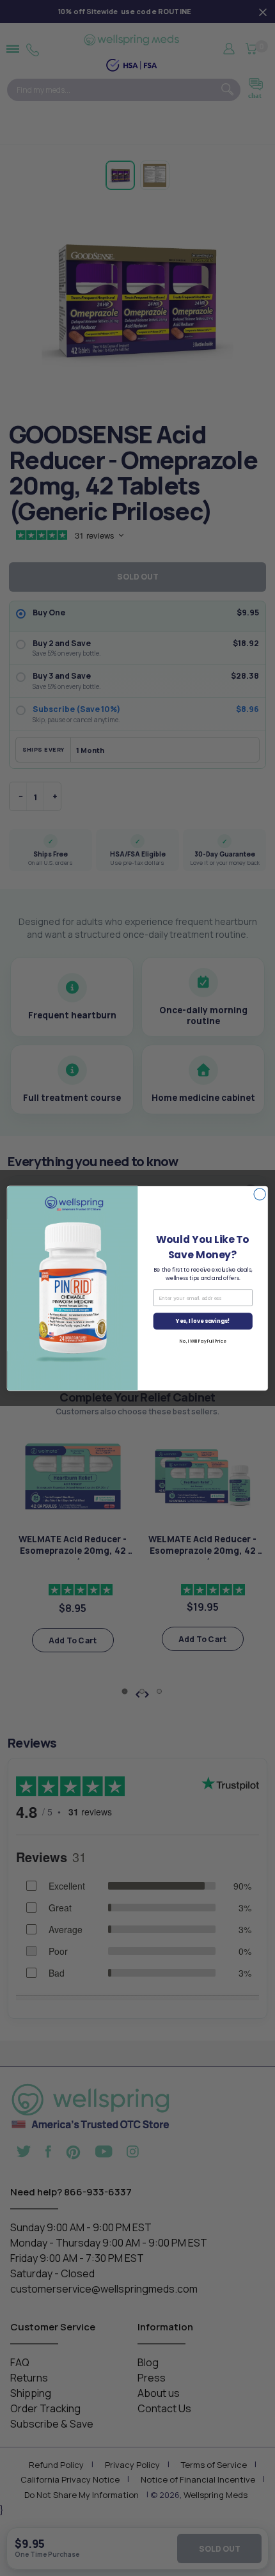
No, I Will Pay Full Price (203, 1341)
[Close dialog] (260, 1194)
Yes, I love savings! (203, 1321)
